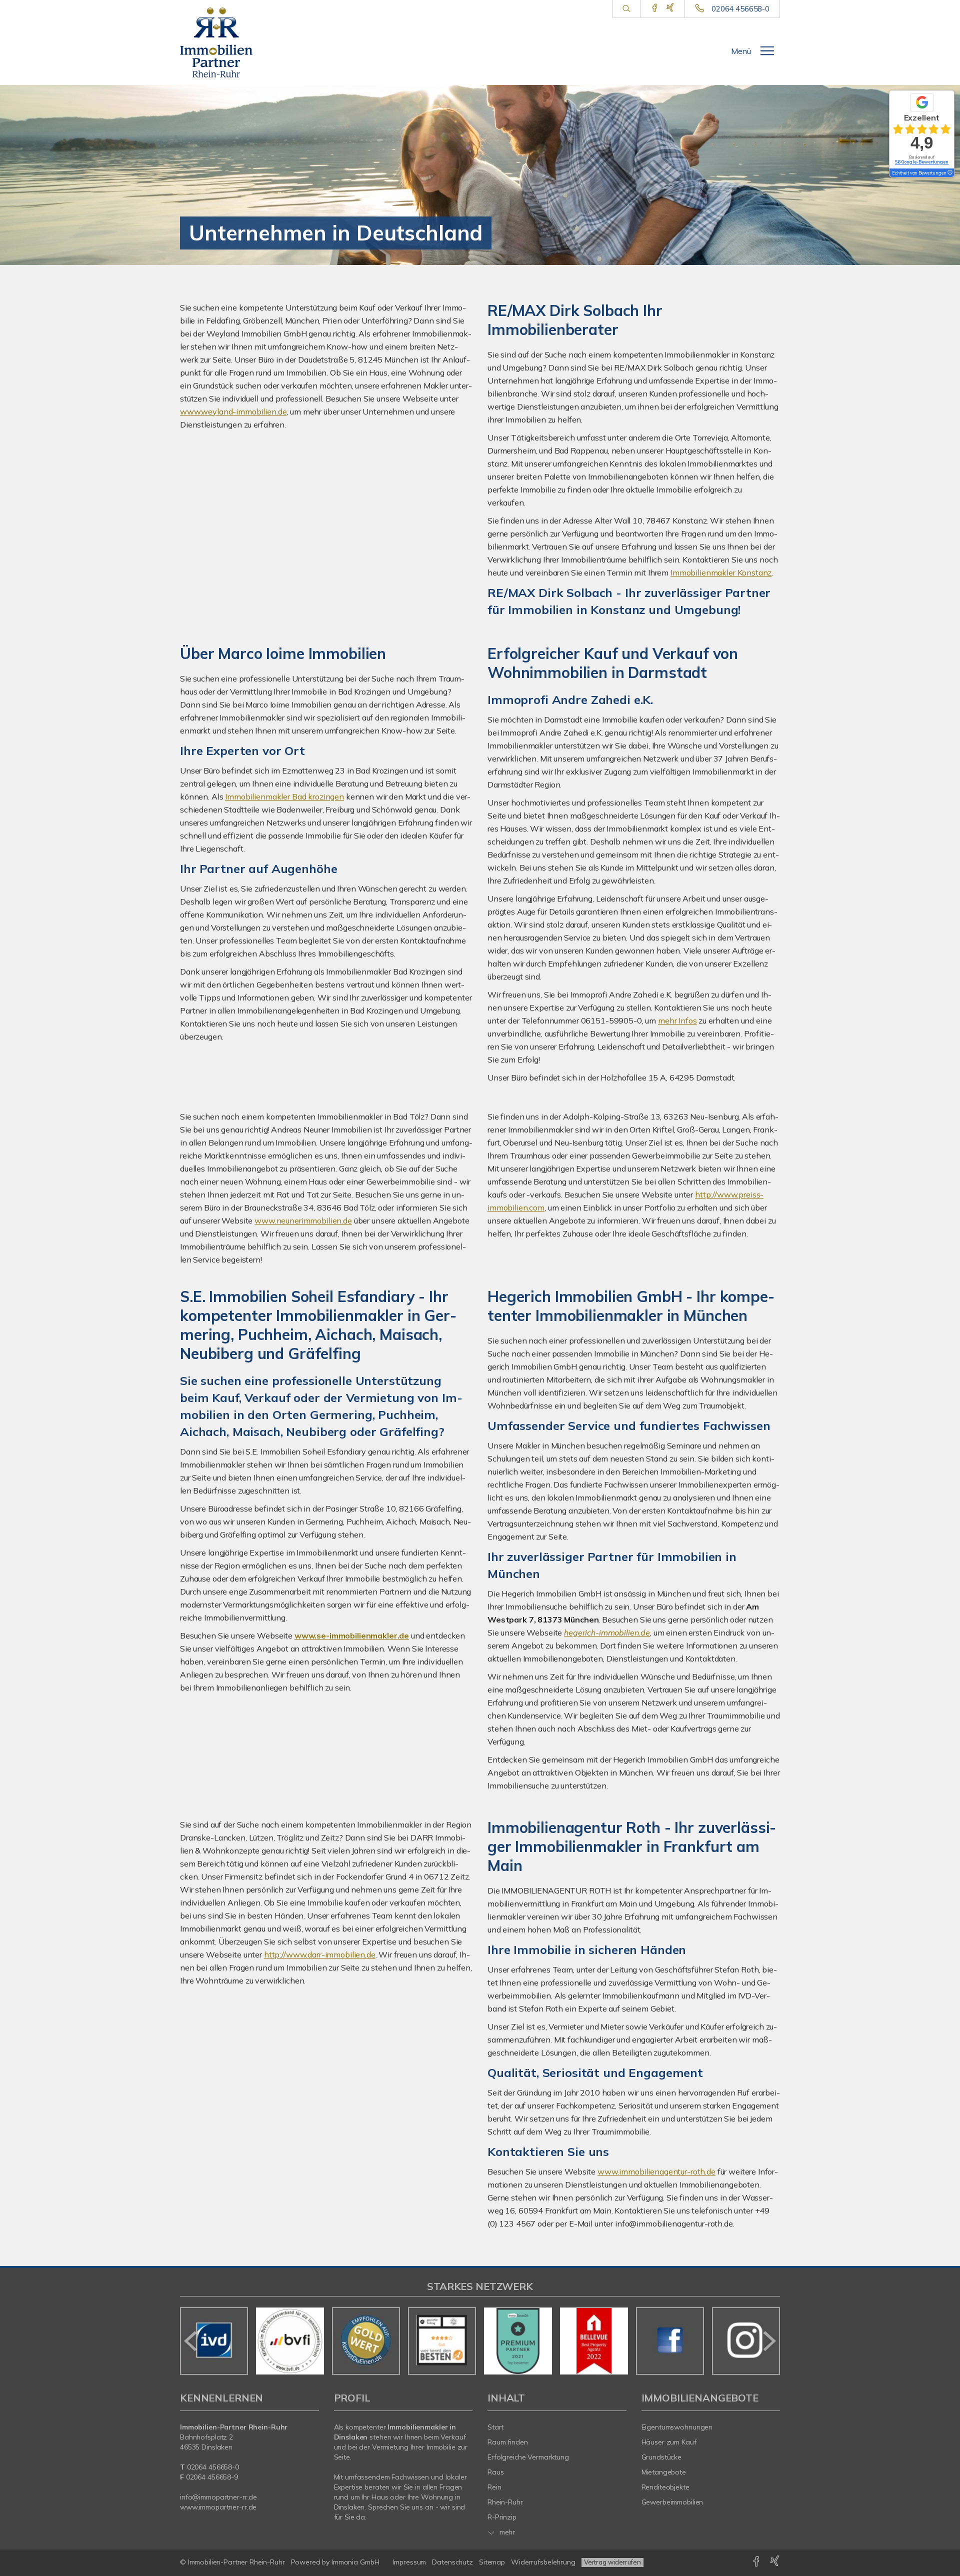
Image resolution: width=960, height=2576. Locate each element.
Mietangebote (664, 2472)
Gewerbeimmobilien (672, 2502)
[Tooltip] (949, 173)
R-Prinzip (502, 2517)
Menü (741, 51)
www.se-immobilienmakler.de (352, 1635)
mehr (506, 2532)
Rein (494, 2487)
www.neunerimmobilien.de (303, 1220)
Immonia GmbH (355, 2562)
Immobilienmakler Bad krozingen (284, 796)
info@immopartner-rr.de (218, 2497)
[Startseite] (224, 42)
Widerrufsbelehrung (543, 2562)
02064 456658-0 (740, 9)
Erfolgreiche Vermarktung (528, 2457)
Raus (496, 2472)
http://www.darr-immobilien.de (320, 1954)
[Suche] (626, 9)
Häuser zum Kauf (669, 2442)
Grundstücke (662, 2457)
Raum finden (508, 2442)
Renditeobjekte (665, 2487)
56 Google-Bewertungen (922, 162)
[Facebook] (655, 8)
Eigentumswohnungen (677, 2427)
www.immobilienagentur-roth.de (656, 2171)
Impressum (409, 2562)
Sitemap (492, 2562)
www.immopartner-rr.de (218, 2507)
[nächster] (769, 2341)
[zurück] (191, 2341)
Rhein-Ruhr (505, 2502)
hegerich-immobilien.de (607, 1632)
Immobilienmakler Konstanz (721, 572)
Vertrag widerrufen (612, 2562)
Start (495, 2427)
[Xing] (670, 8)
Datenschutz (452, 2562)
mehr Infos (677, 1020)
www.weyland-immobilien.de (233, 411)
